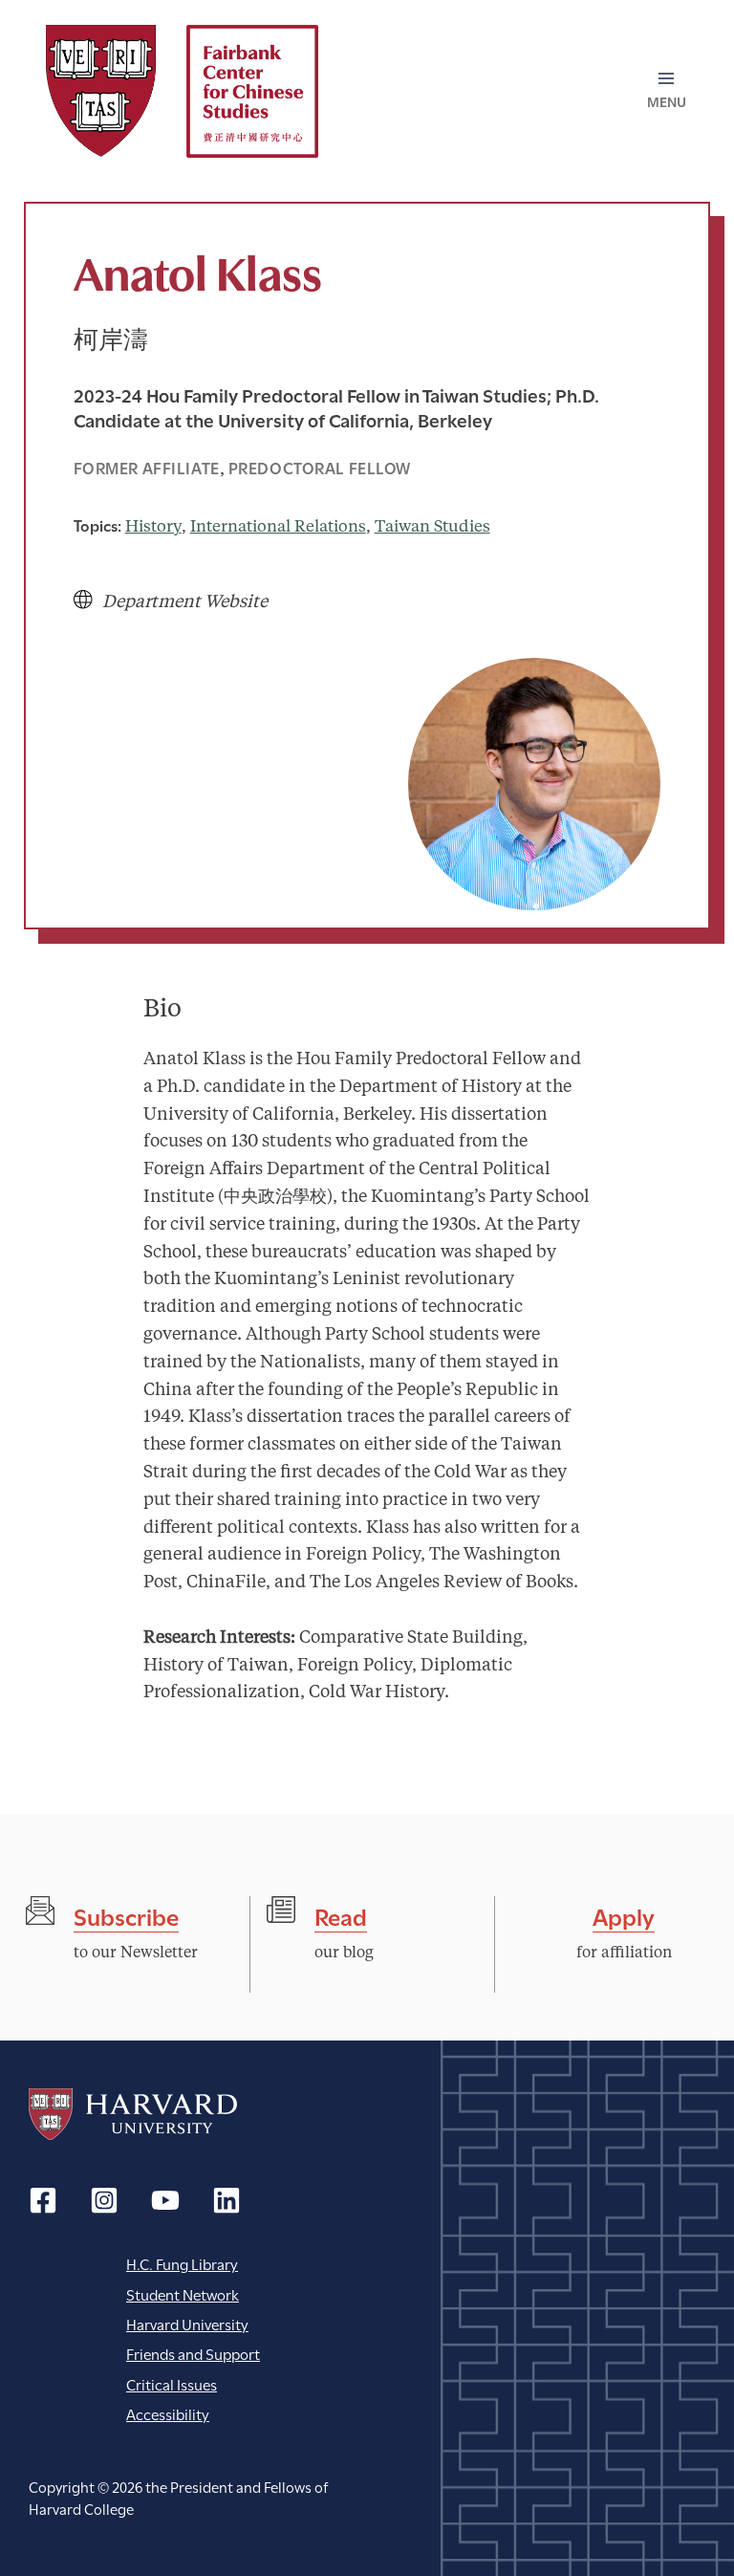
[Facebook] (43, 2200)
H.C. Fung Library (182, 2263)
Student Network (183, 2293)
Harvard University (133, 2114)
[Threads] (104, 2200)
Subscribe (126, 1915)
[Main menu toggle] (666, 91)
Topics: (97, 524)
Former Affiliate (147, 467)
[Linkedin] (227, 2200)
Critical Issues (172, 2383)
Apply (624, 1915)
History (153, 527)
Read (341, 1915)
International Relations (278, 527)
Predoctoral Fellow (320, 467)
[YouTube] (165, 2200)
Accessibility (168, 2413)
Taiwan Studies (432, 527)
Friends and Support (193, 2353)
